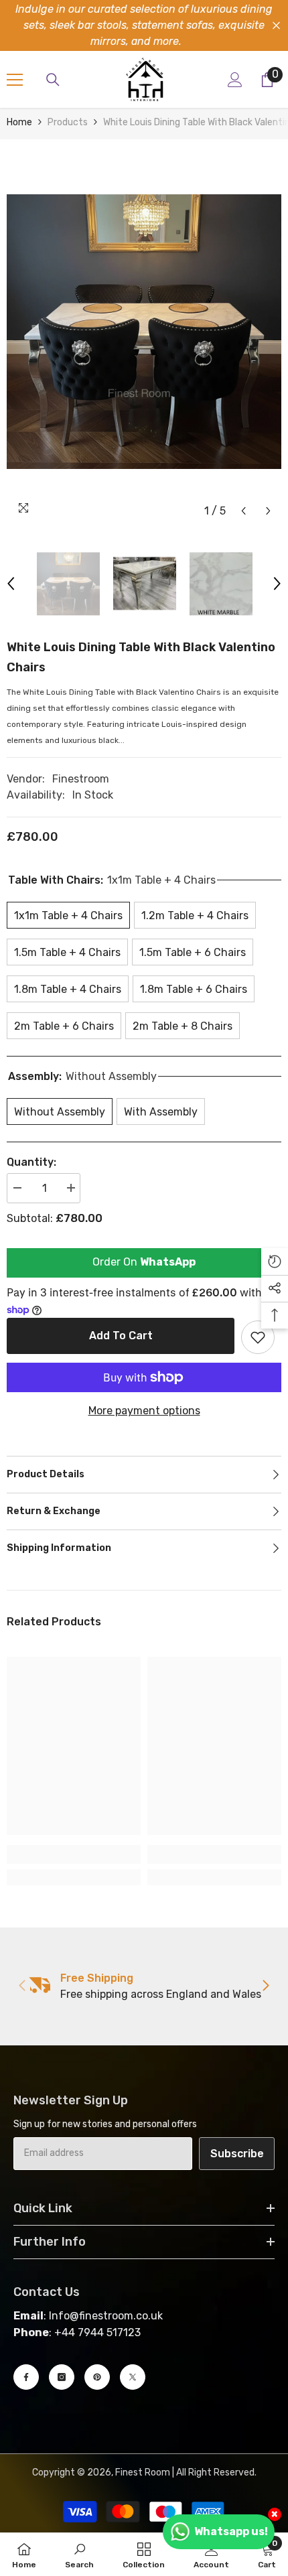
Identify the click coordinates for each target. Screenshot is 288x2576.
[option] (144, 332)
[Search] (53, 80)
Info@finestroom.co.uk (106, 2316)
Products (68, 122)
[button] (243, 511)
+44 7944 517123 (97, 2332)
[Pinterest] (97, 2377)
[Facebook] (26, 2377)
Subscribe (237, 2154)
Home (19, 122)
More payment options (144, 1411)
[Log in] (235, 80)
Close (276, 26)
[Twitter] (133, 2377)
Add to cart (121, 1336)
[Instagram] (62, 2377)
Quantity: (31, 1162)
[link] (74, 1854)
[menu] (15, 80)
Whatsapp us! (231, 2531)
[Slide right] (265, 1986)
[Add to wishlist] (258, 1337)
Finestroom (81, 779)
